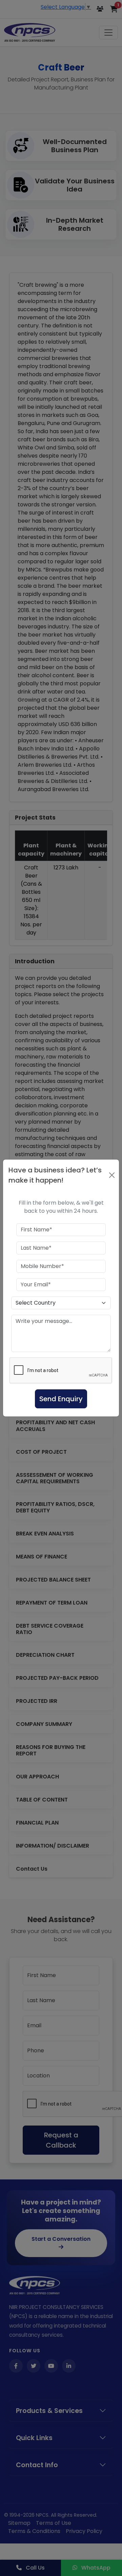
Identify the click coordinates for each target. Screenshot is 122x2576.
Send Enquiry (61, 1399)
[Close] (112, 1175)
